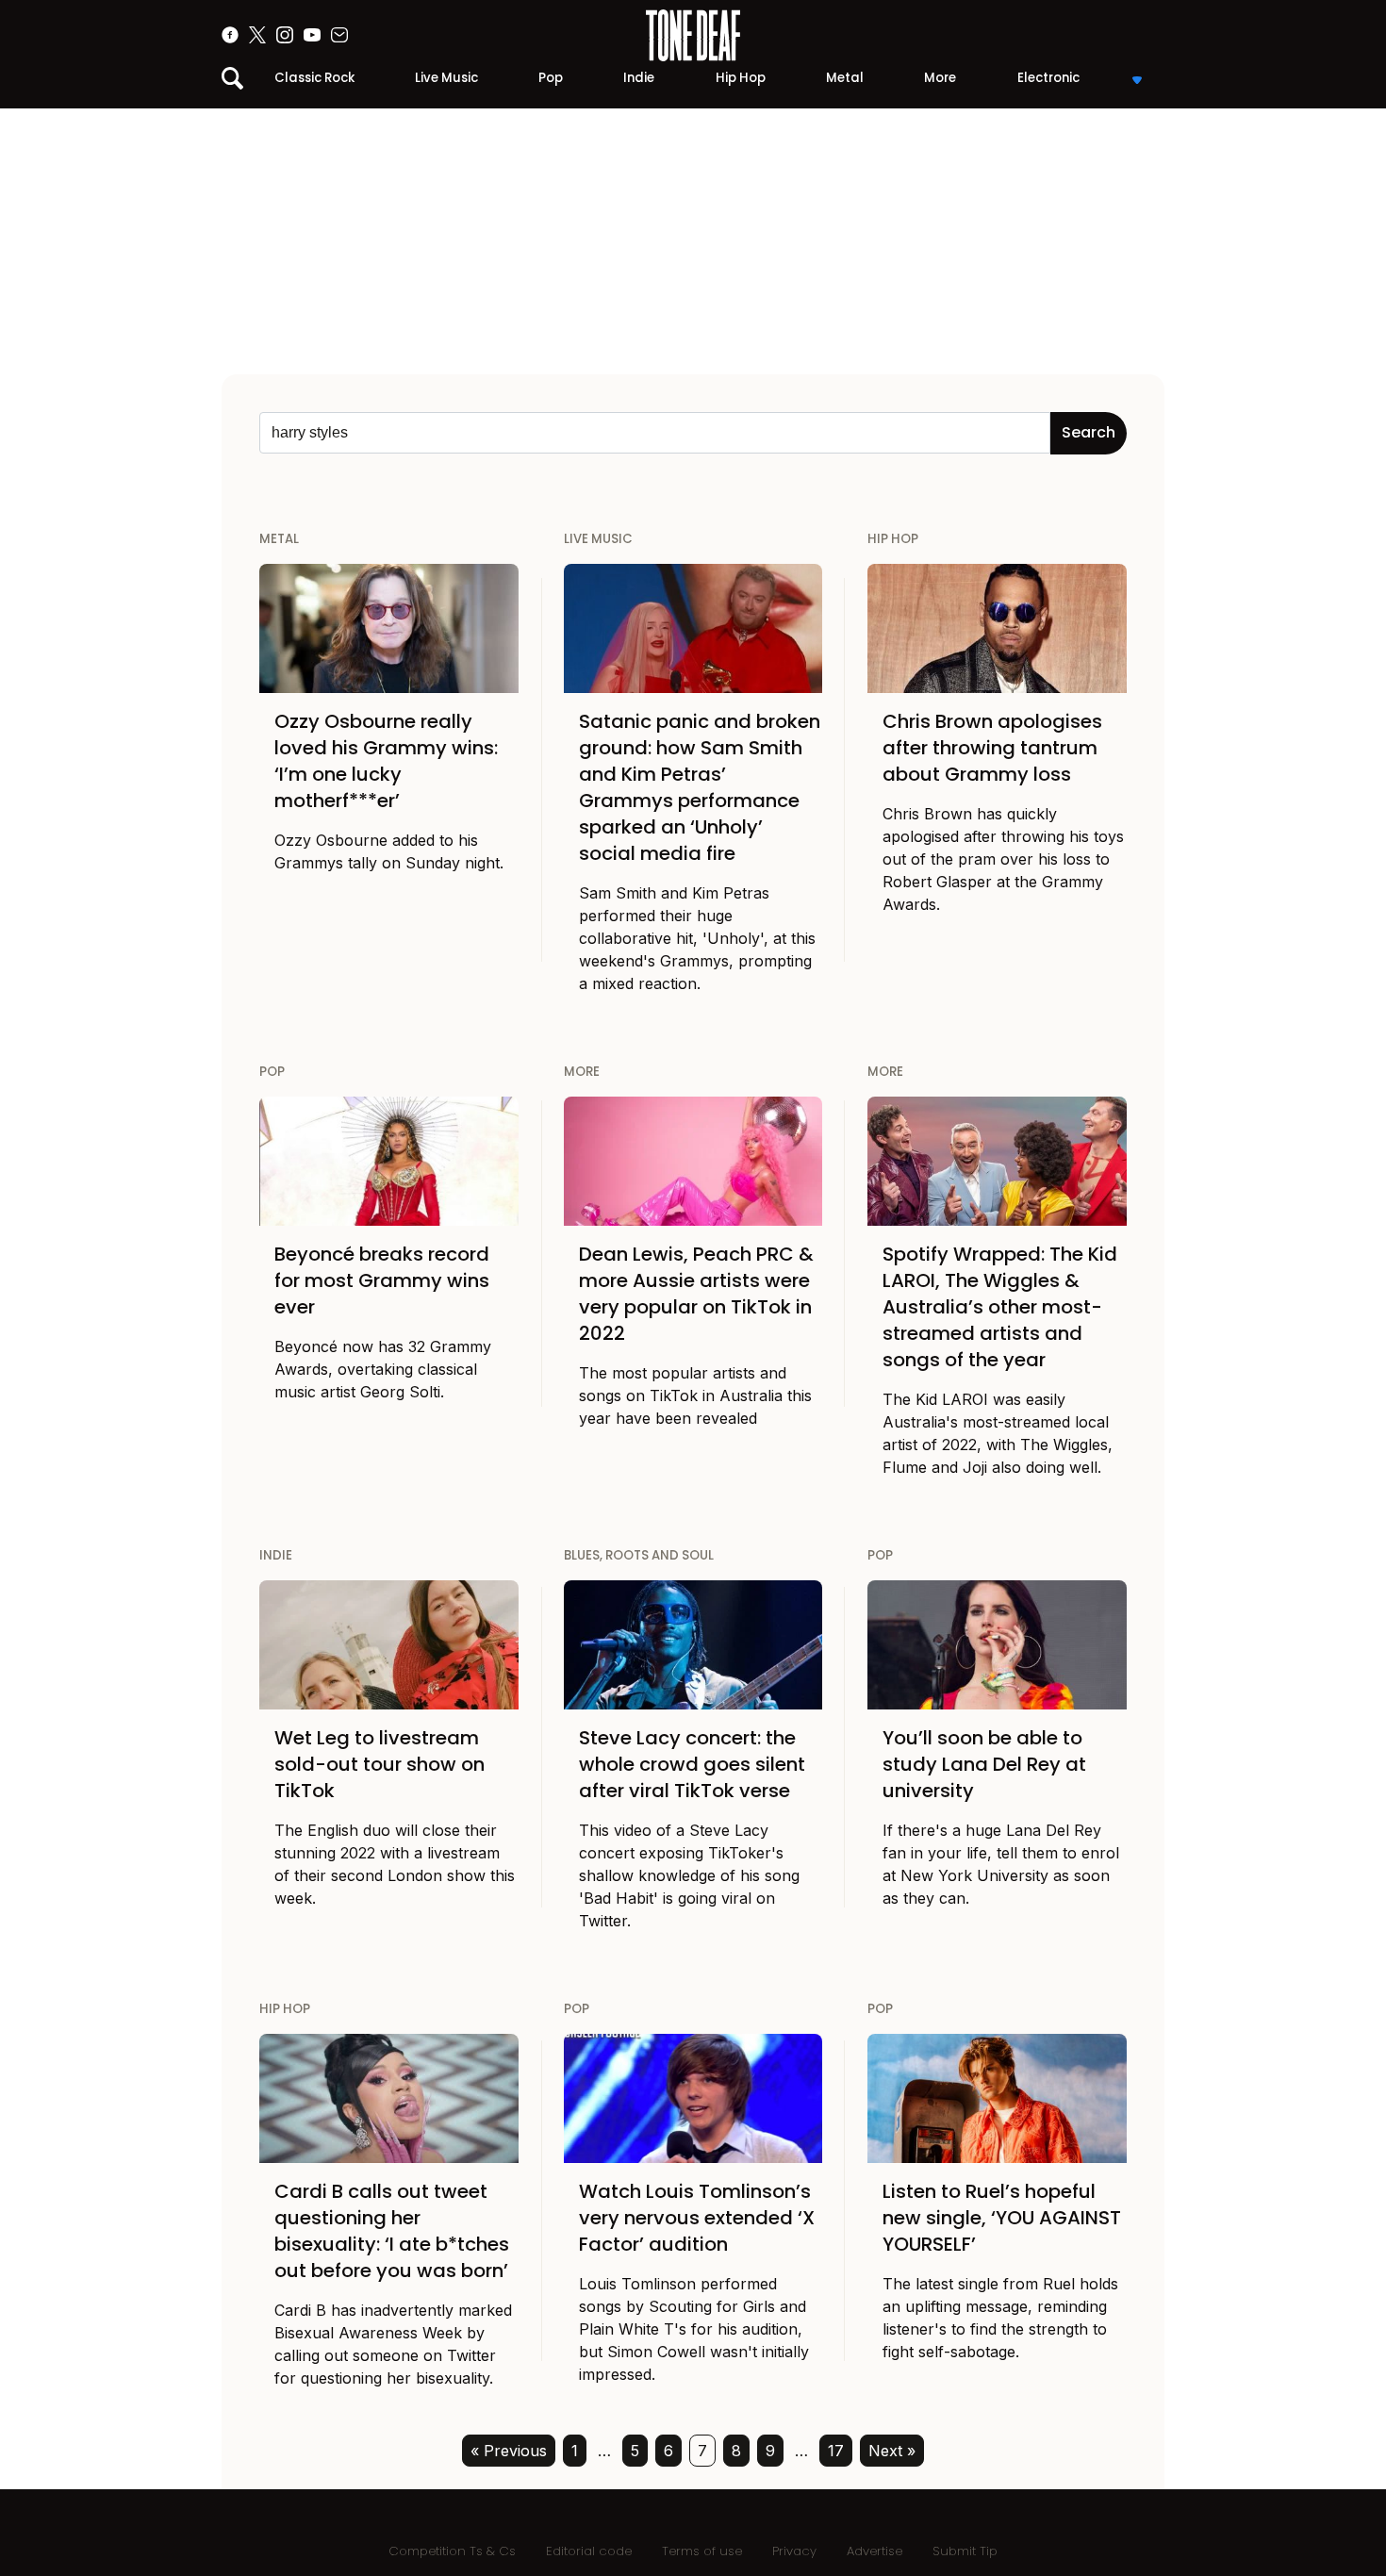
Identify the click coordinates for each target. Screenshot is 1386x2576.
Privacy (794, 2551)
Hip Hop (741, 78)
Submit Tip (965, 2551)
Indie (639, 78)
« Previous (509, 2451)
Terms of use (702, 2551)
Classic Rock (314, 78)
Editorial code (589, 2551)
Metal (845, 78)
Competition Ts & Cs (452, 2551)
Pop (551, 78)
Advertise (874, 2551)
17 (836, 2451)
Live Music (446, 78)
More (940, 78)
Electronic (1048, 78)
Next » (892, 2451)
